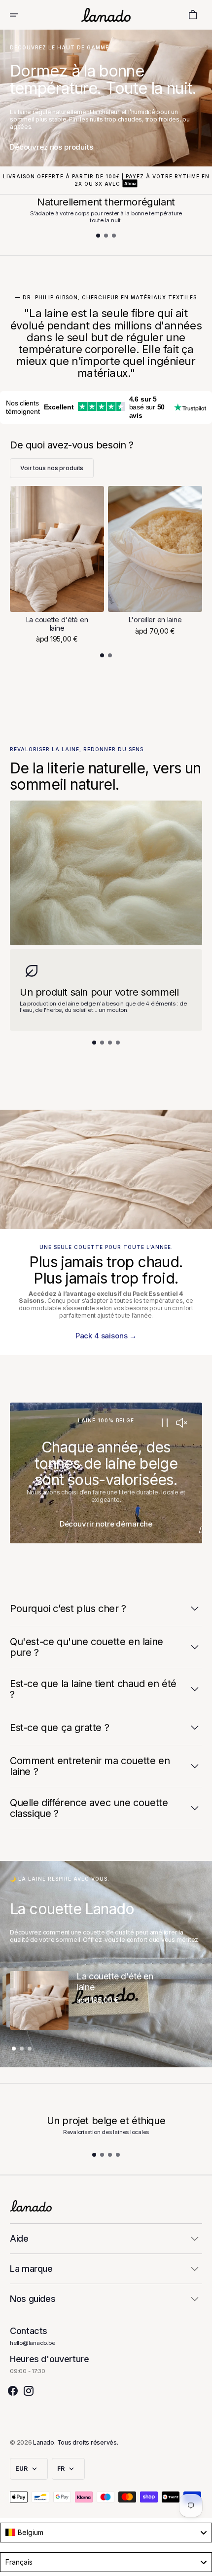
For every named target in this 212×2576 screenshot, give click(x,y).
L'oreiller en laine (155, 620)
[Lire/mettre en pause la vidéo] (164, 1423)
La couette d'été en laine (57, 624)
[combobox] (106, 2533)
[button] (21, 15)
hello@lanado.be (33, 2343)
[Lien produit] (57, 565)
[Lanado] (106, 15)
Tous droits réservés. (88, 2442)
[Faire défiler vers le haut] (200, 2564)
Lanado (44, 2442)
